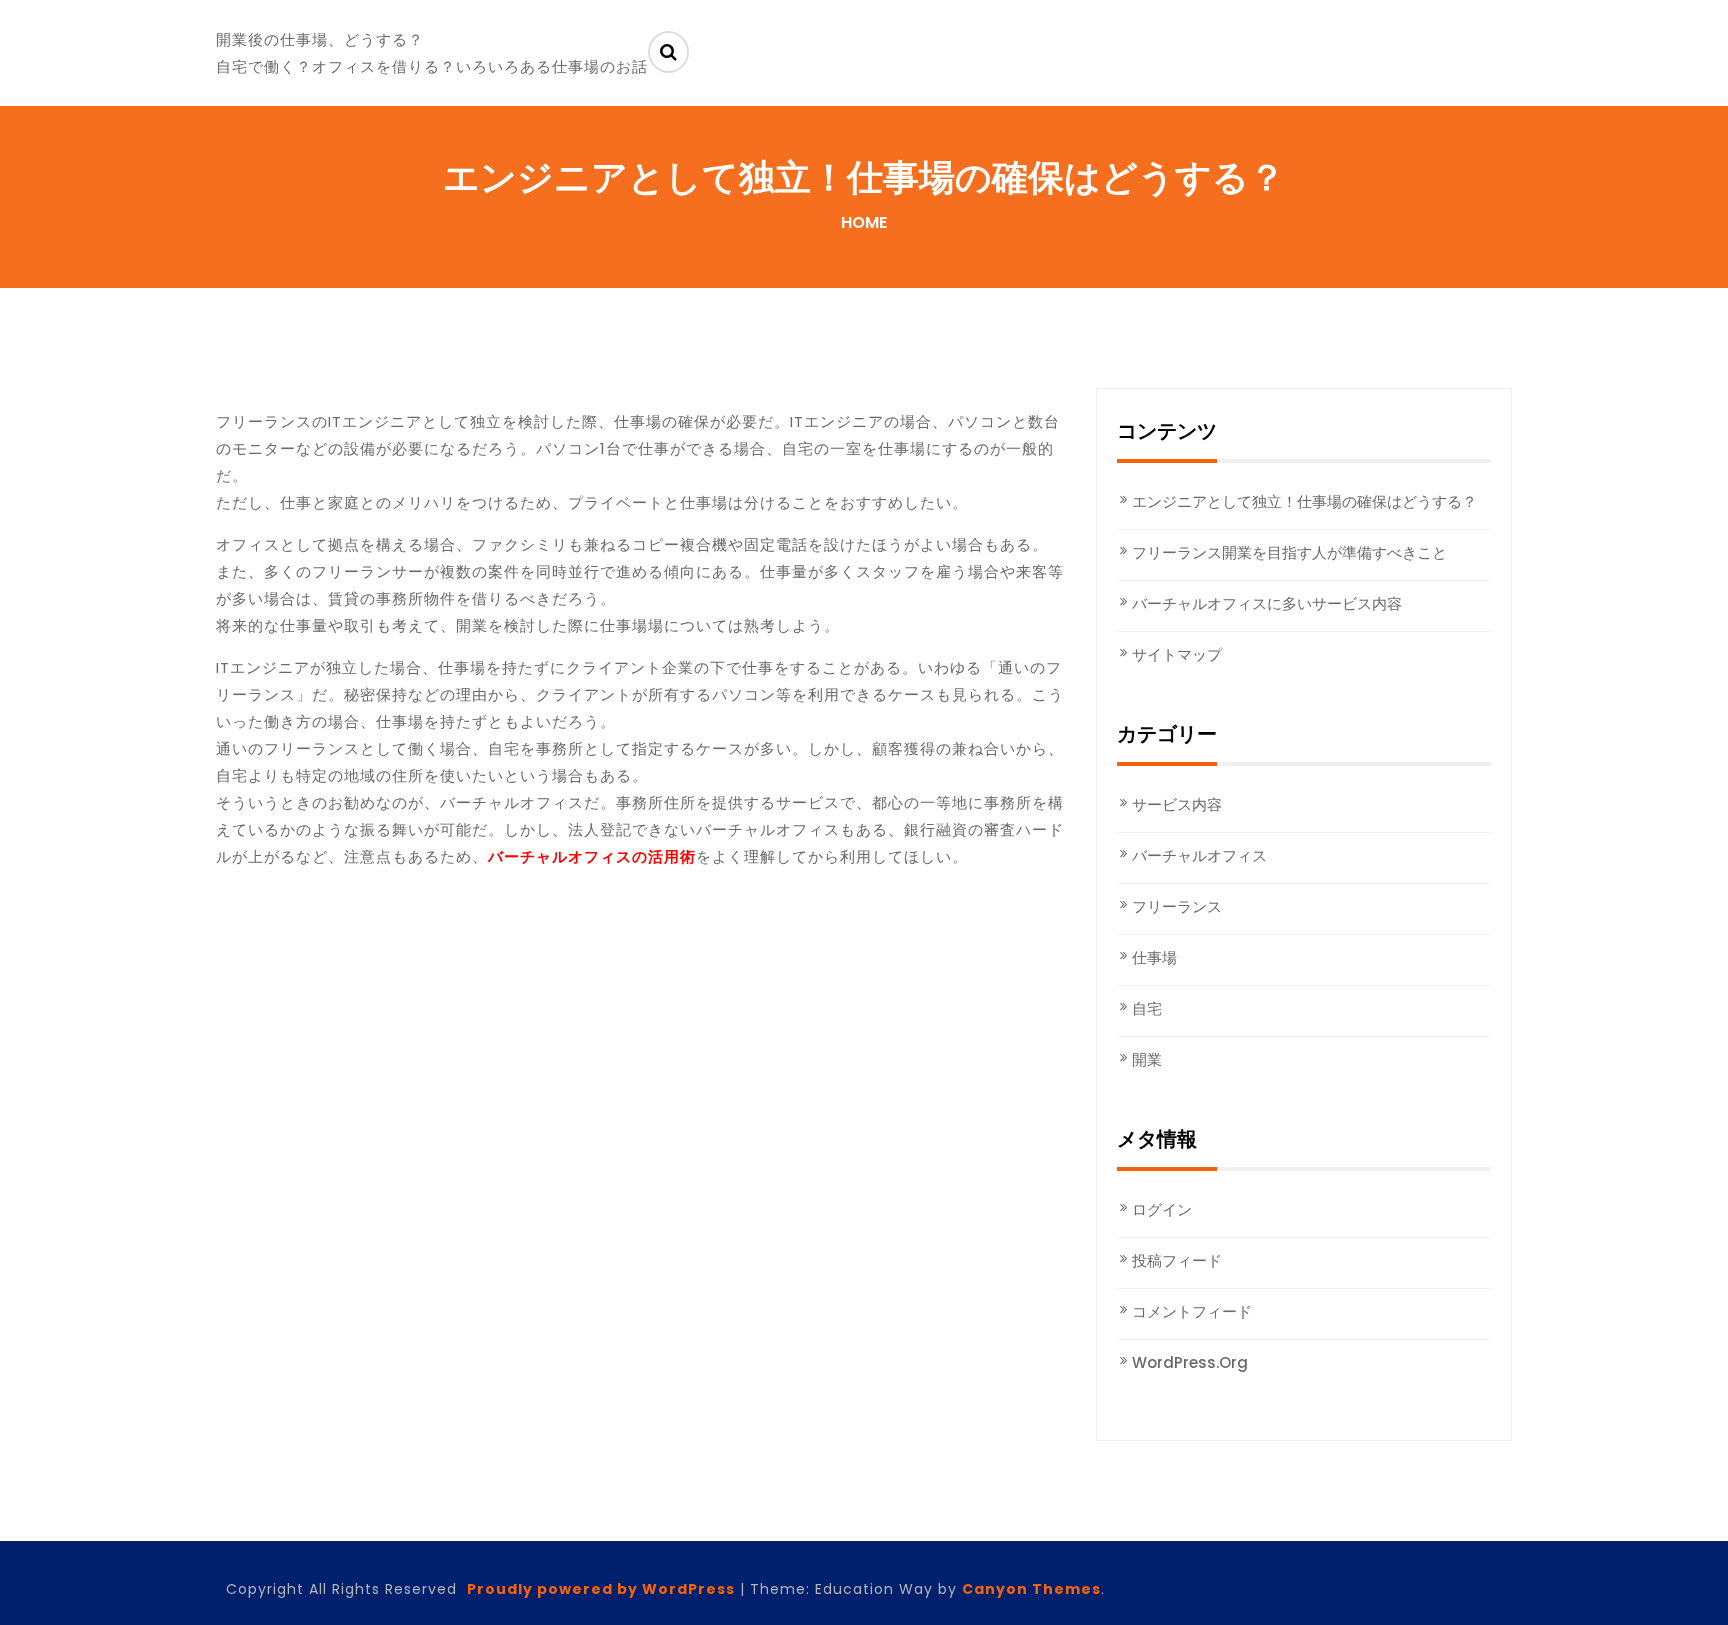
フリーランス (1177, 906)
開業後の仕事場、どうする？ (320, 39)
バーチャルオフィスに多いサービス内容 (1267, 603)
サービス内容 (1177, 804)
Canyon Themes (1031, 1589)
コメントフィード (1192, 1311)
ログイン (1162, 1209)
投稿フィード (1177, 1260)
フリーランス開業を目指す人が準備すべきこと (1289, 552)
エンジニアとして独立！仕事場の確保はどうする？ (1304, 501)
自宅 (1147, 1008)
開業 (1147, 1059)
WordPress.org (1190, 1362)
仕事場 (1154, 957)
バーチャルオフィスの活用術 (592, 856)
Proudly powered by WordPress (601, 1589)
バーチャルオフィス (1199, 855)
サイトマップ (1177, 654)
